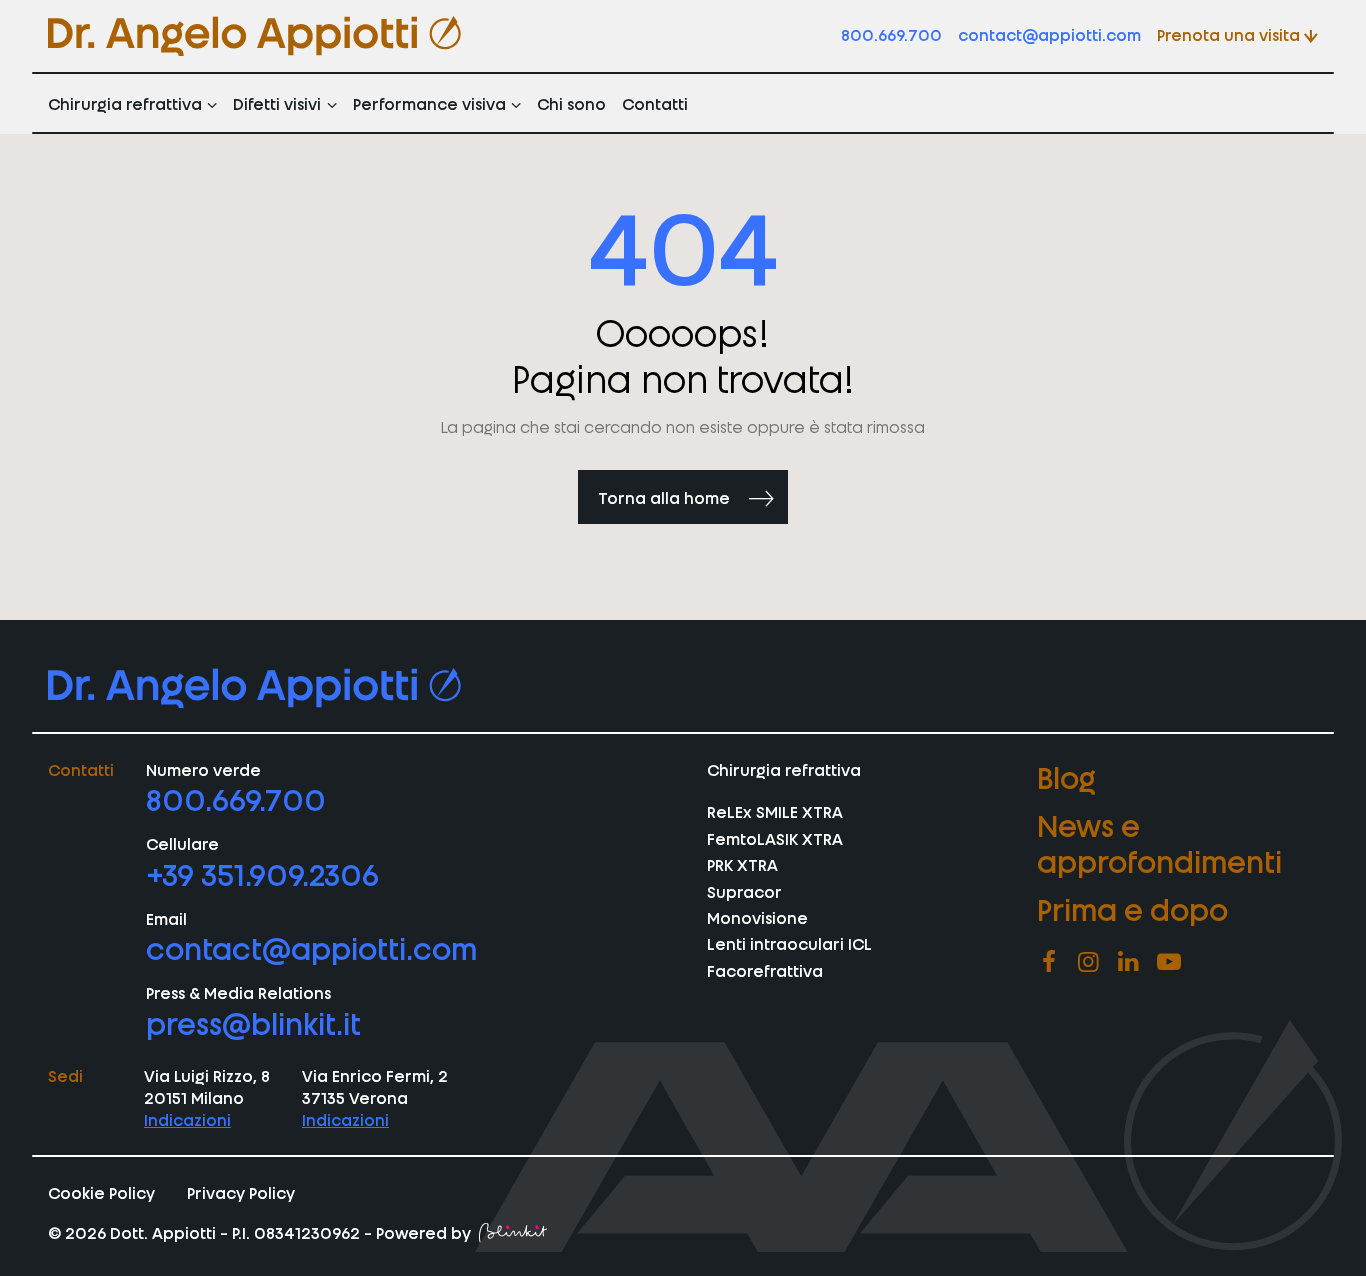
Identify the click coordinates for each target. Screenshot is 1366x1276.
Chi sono (571, 103)
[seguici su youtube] (1169, 962)
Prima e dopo (1132, 908)
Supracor (744, 891)
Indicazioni (187, 1119)
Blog (1066, 776)
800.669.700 (891, 34)
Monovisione (757, 917)
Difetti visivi (277, 103)
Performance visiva (429, 103)
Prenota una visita (1228, 34)
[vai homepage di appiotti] (254, 36)
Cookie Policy (101, 1192)
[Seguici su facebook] (1049, 962)
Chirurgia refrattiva (125, 103)
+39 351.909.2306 (262, 873)
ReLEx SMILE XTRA (775, 811)
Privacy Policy (241, 1192)
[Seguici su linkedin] (1129, 962)
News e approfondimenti (1159, 842)
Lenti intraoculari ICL (789, 943)
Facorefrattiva (765, 970)
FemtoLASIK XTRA (775, 838)
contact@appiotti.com (1049, 34)
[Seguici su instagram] (1089, 962)
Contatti (655, 103)
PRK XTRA (742, 864)
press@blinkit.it (253, 1022)
